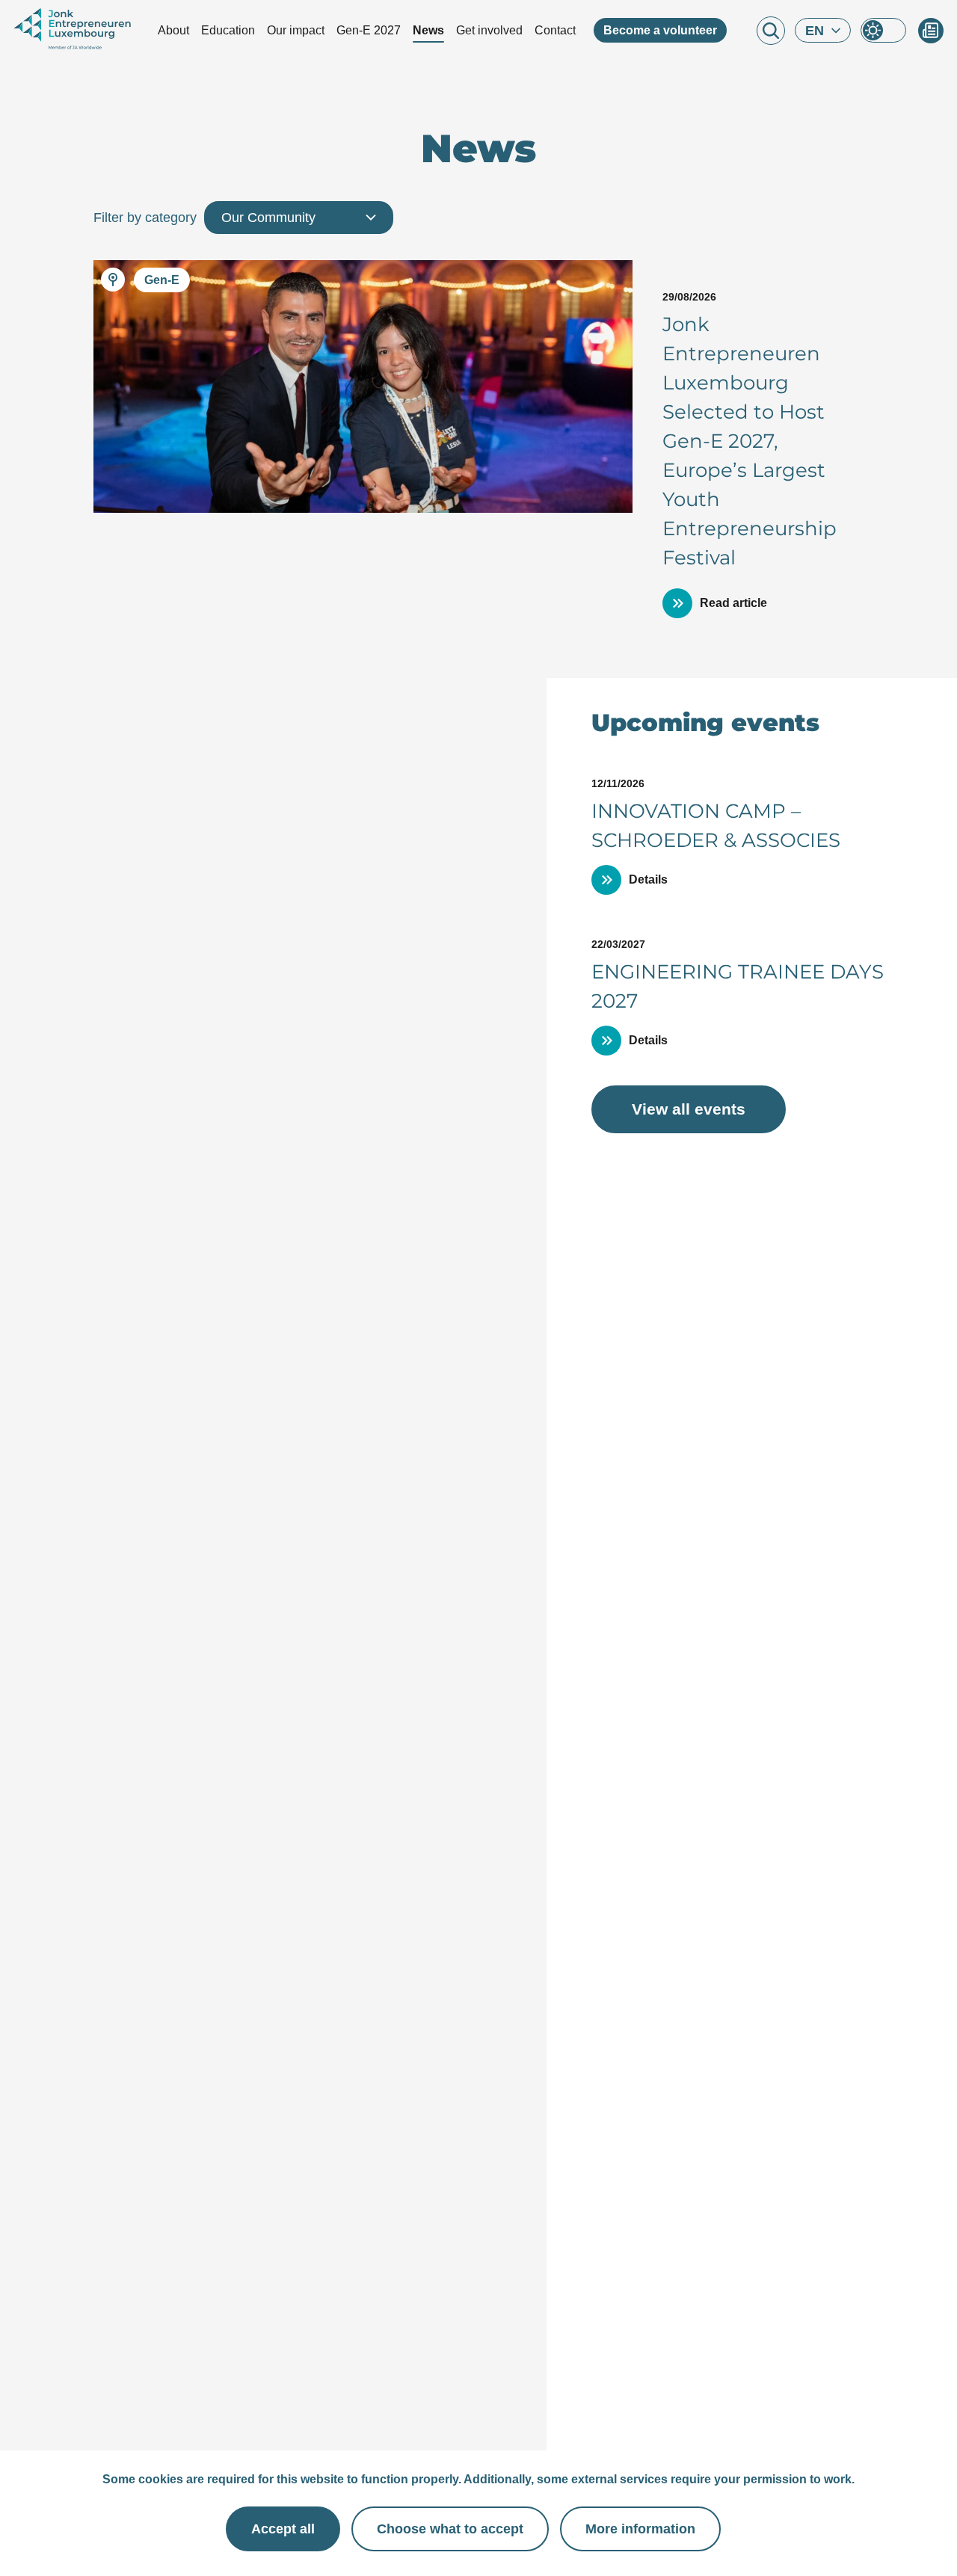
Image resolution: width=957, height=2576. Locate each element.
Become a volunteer (660, 30)
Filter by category (145, 218)
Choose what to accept (450, 2529)
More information (640, 2529)
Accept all (283, 2529)
